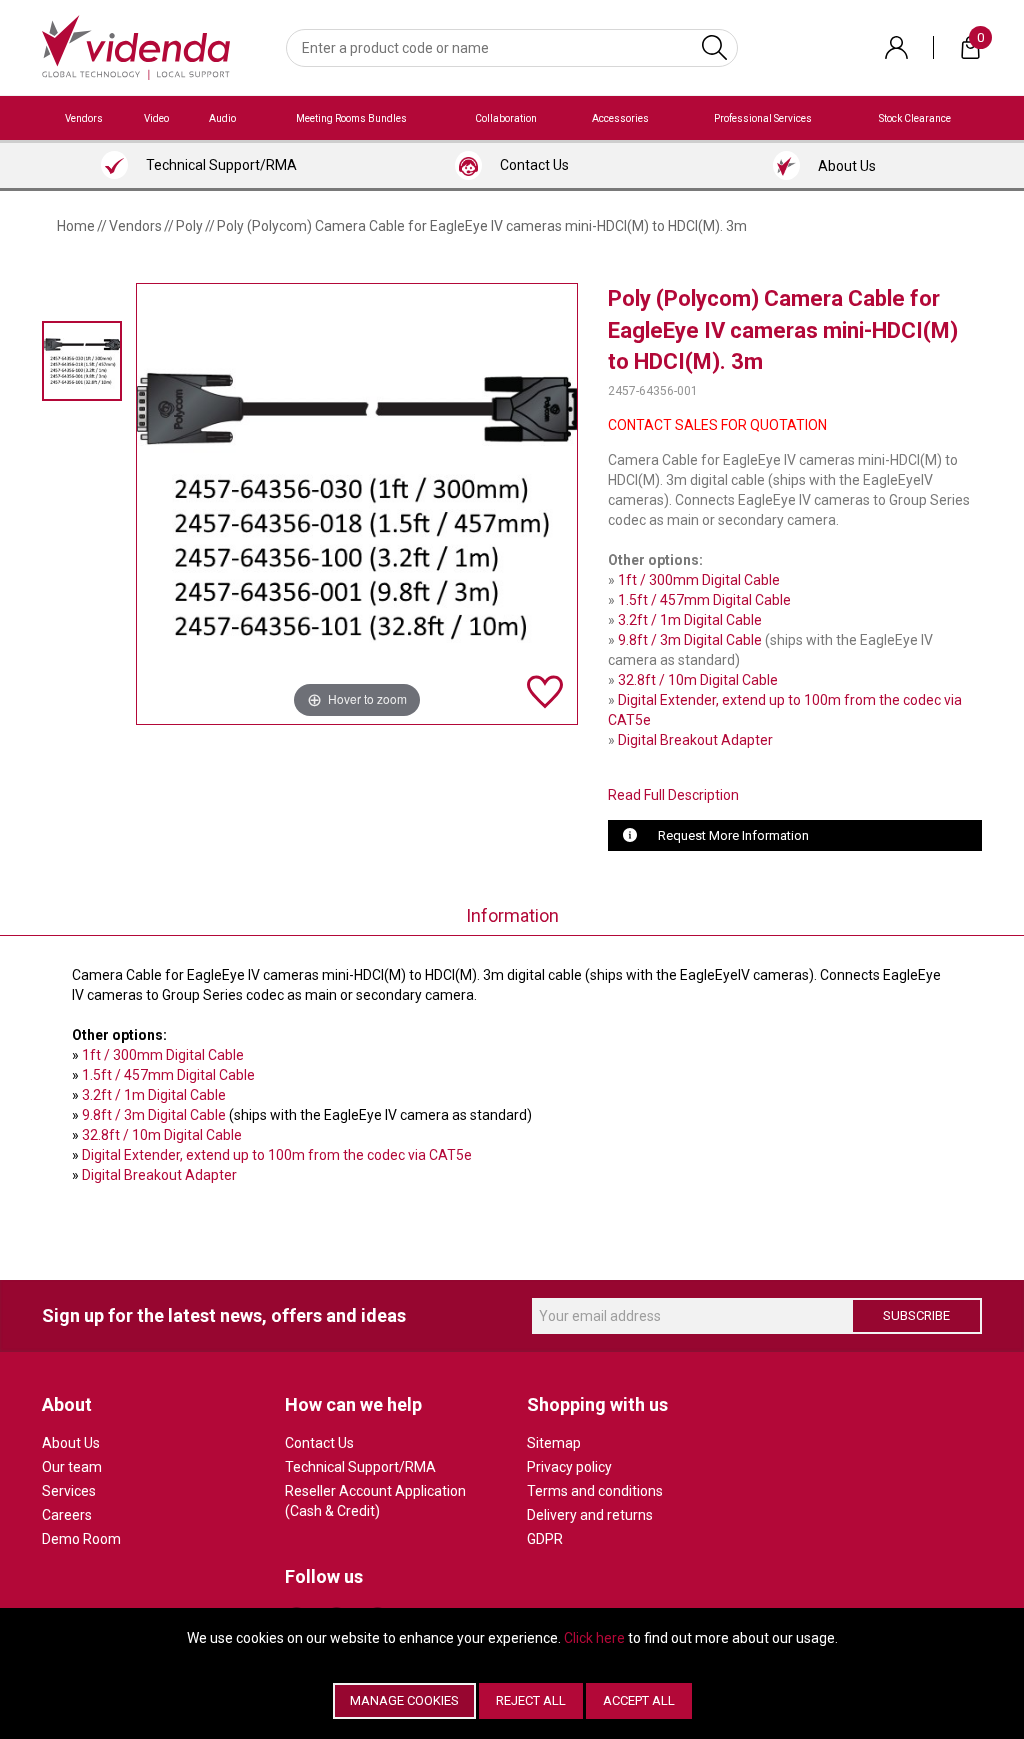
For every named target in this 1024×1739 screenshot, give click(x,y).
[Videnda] (136, 46)
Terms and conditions (595, 1491)
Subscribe (916, 1315)
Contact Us (319, 1443)
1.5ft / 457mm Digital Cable (704, 600)
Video (156, 118)
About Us (71, 1443)
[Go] (714, 48)
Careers (67, 1515)
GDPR (545, 1539)
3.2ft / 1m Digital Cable (690, 620)
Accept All (639, 1700)
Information (512, 915)
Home (76, 226)
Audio (222, 118)
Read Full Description (673, 795)
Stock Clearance (915, 118)
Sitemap (554, 1443)
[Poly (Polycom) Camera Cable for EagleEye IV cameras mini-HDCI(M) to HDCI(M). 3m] (82, 360)
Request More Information (733, 835)
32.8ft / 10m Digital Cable (698, 680)
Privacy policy (569, 1467)
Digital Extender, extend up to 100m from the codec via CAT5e (277, 1155)
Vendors (84, 118)
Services (69, 1491)
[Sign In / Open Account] (896, 47)
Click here (594, 1638)
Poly (189, 226)
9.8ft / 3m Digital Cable (690, 640)
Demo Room (81, 1539)
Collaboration (506, 118)
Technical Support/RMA (360, 1467)
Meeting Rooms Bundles (351, 118)
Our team (72, 1467)
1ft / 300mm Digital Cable (699, 580)
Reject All (531, 1700)
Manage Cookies (404, 1700)
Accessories (620, 118)
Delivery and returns (590, 1515)
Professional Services (763, 118)
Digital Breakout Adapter (695, 740)
